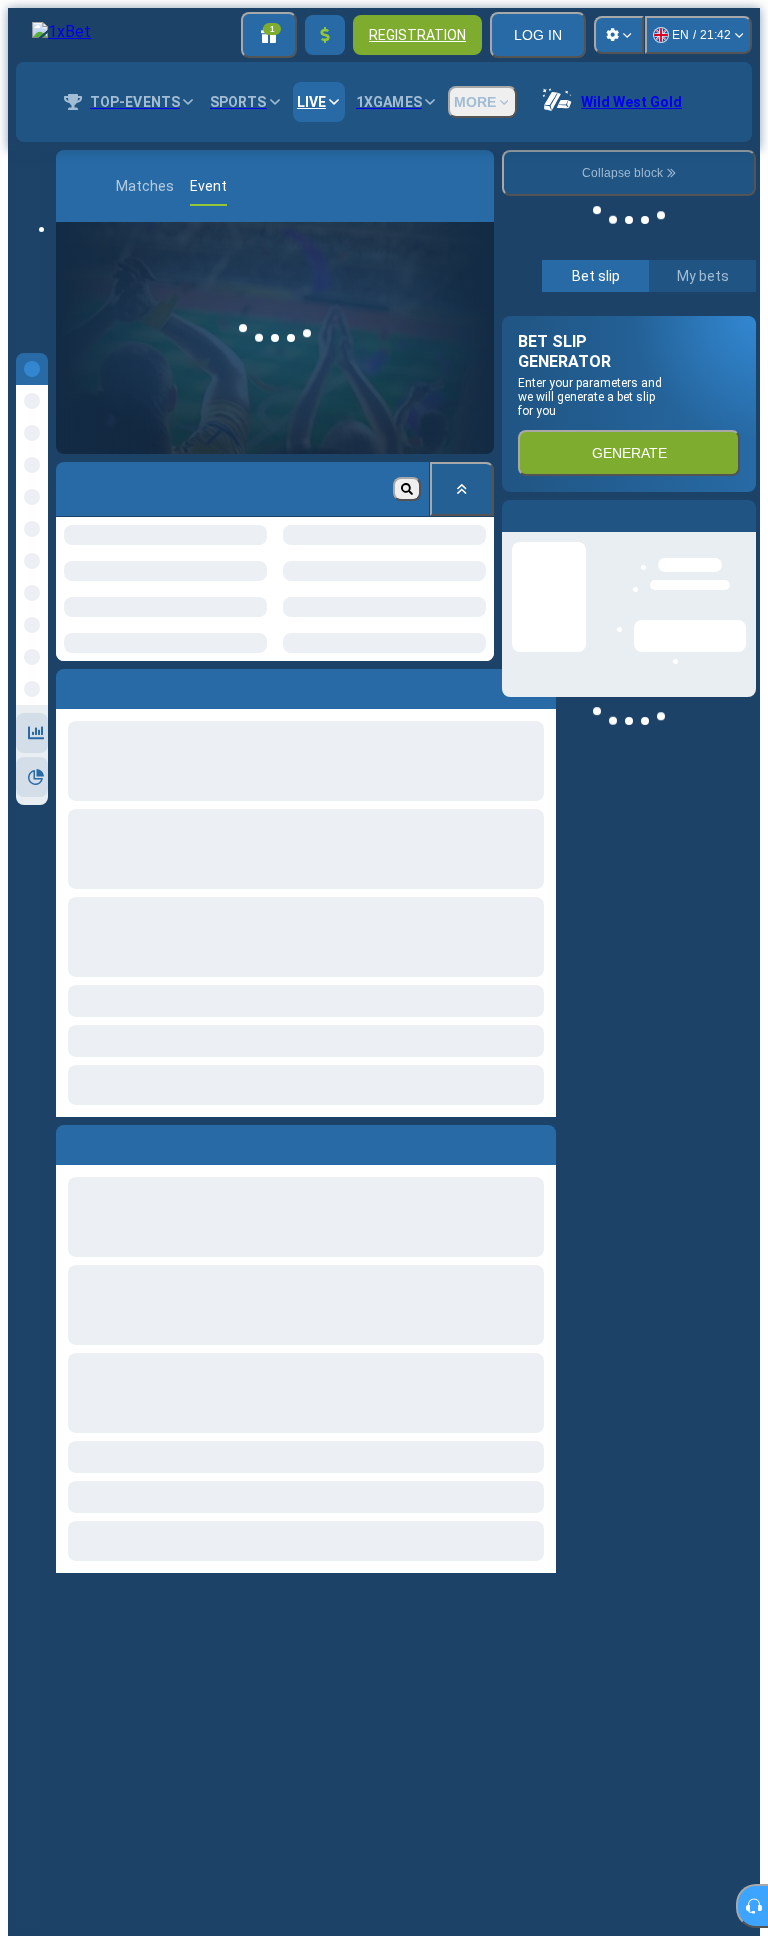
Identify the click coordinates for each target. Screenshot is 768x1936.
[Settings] (619, 35)
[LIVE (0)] (76, 186)
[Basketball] (106, 186)
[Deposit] (325, 35)
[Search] (495, 186)
